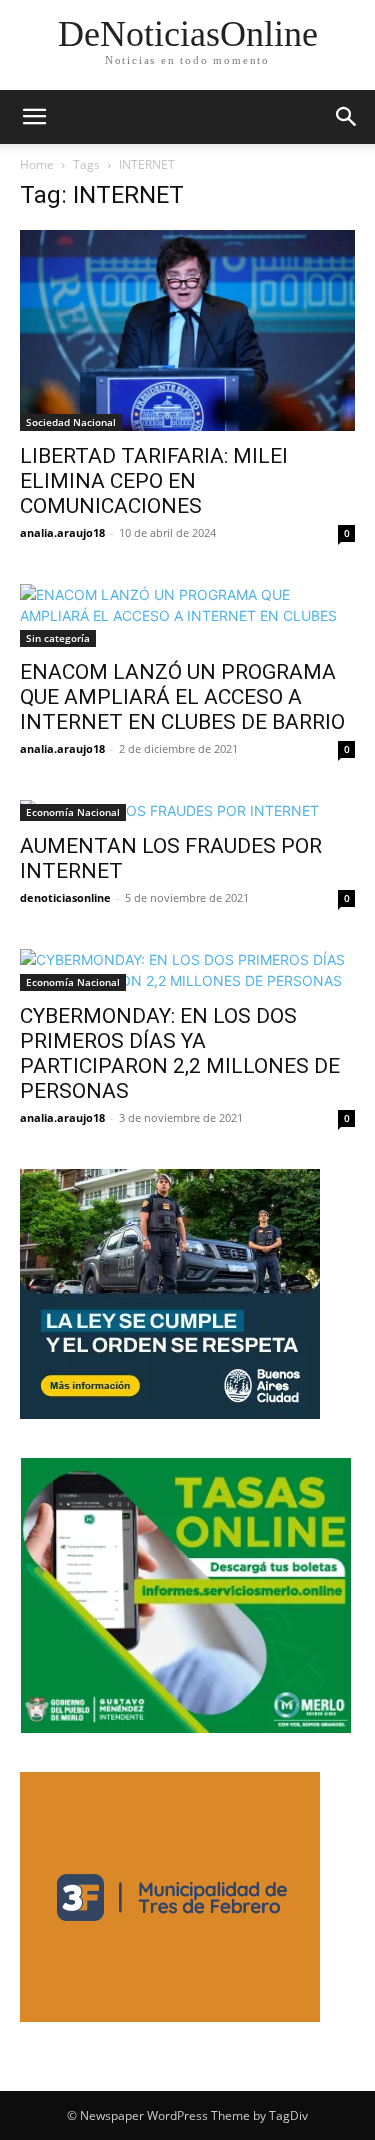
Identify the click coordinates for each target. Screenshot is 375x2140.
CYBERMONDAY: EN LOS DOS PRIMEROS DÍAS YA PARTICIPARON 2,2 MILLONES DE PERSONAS (180, 1053)
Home (37, 164)
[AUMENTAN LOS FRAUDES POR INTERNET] (187, 810)
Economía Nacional (73, 812)
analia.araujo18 (62, 532)
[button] (34, 117)
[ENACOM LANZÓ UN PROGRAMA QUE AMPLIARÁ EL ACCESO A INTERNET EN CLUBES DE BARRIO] (187, 615)
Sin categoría (58, 638)
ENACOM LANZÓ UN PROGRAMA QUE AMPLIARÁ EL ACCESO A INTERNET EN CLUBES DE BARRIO (182, 697)
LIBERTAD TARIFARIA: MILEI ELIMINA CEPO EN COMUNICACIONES (154, 481)
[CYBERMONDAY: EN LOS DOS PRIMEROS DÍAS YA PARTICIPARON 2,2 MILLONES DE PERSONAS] (187, 970)
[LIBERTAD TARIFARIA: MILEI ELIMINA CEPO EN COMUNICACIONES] (187, 330)
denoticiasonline (65, 897)
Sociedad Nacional (71, 422)
